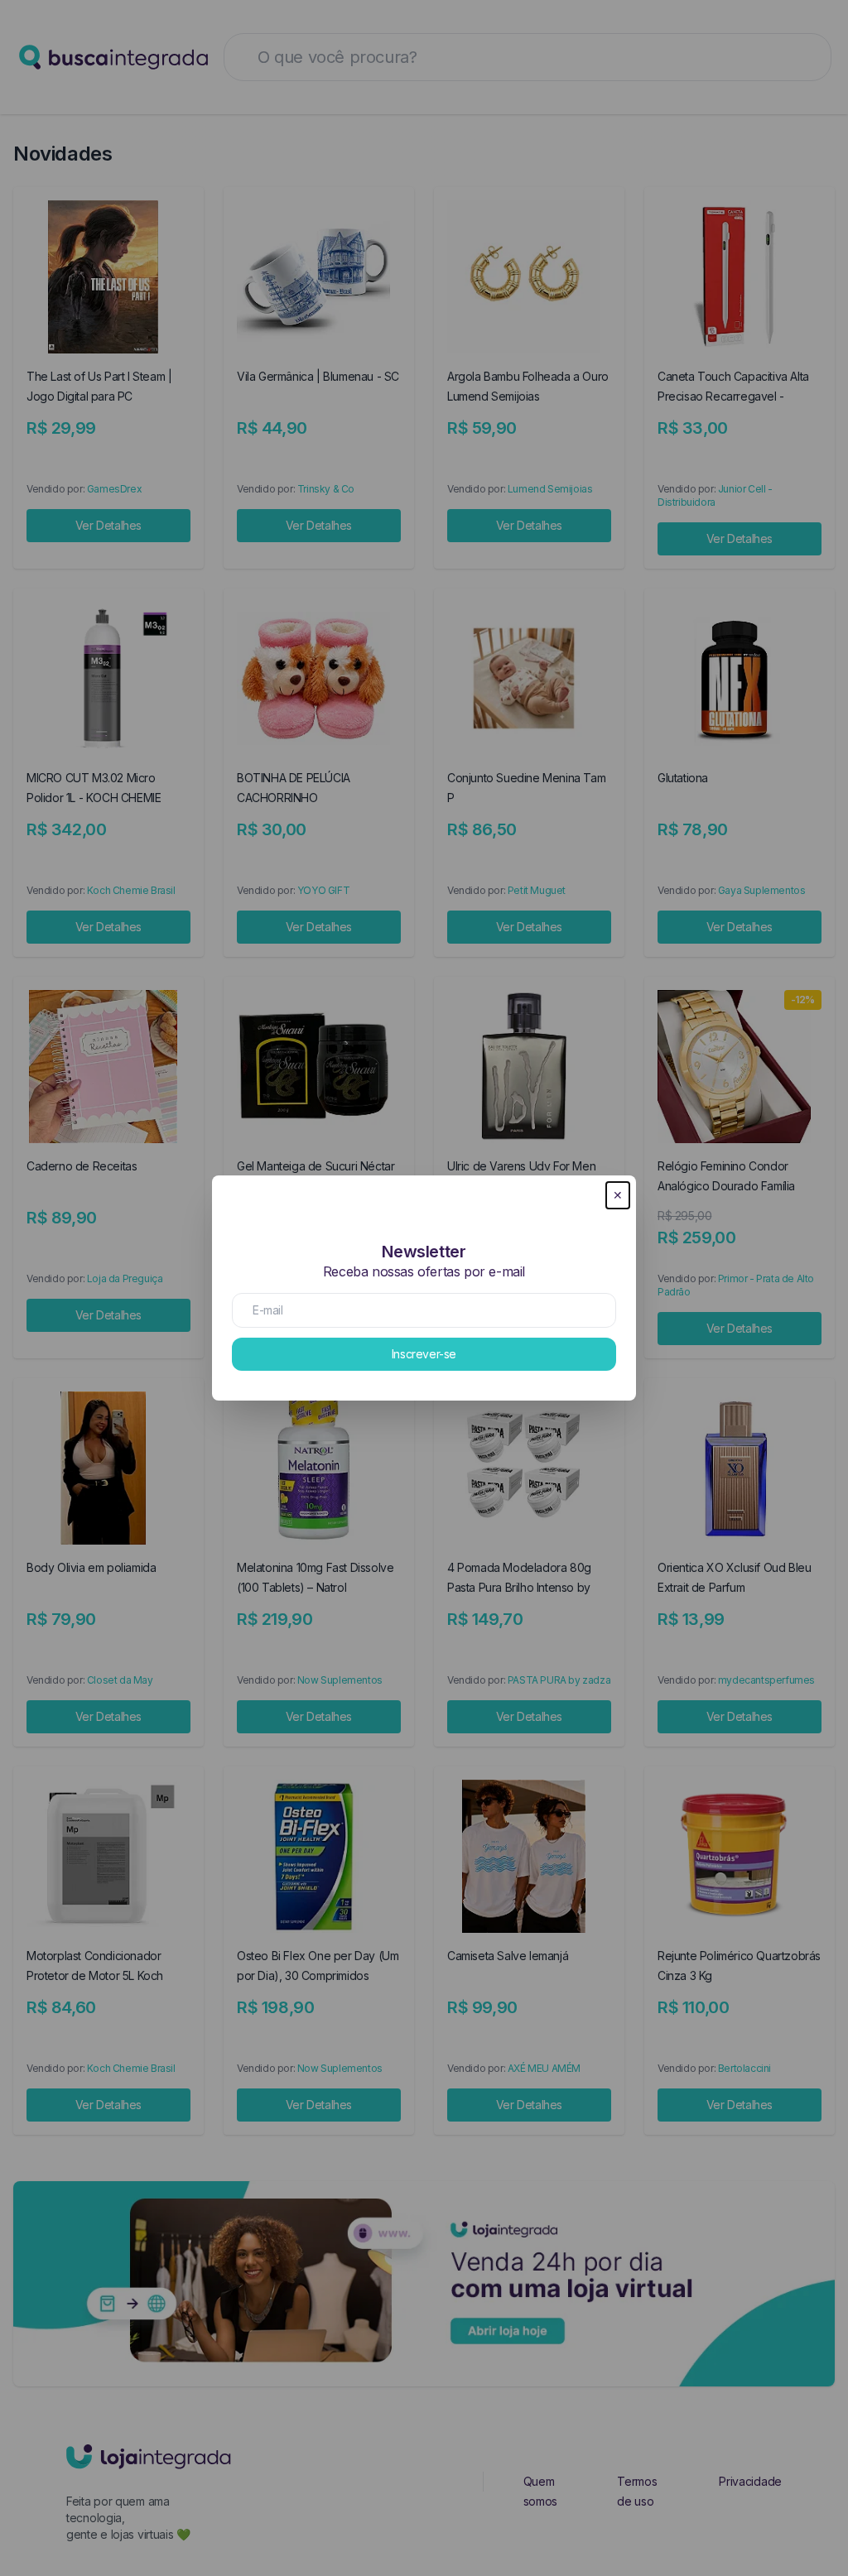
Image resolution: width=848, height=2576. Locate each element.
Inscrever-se (424, 1354)
